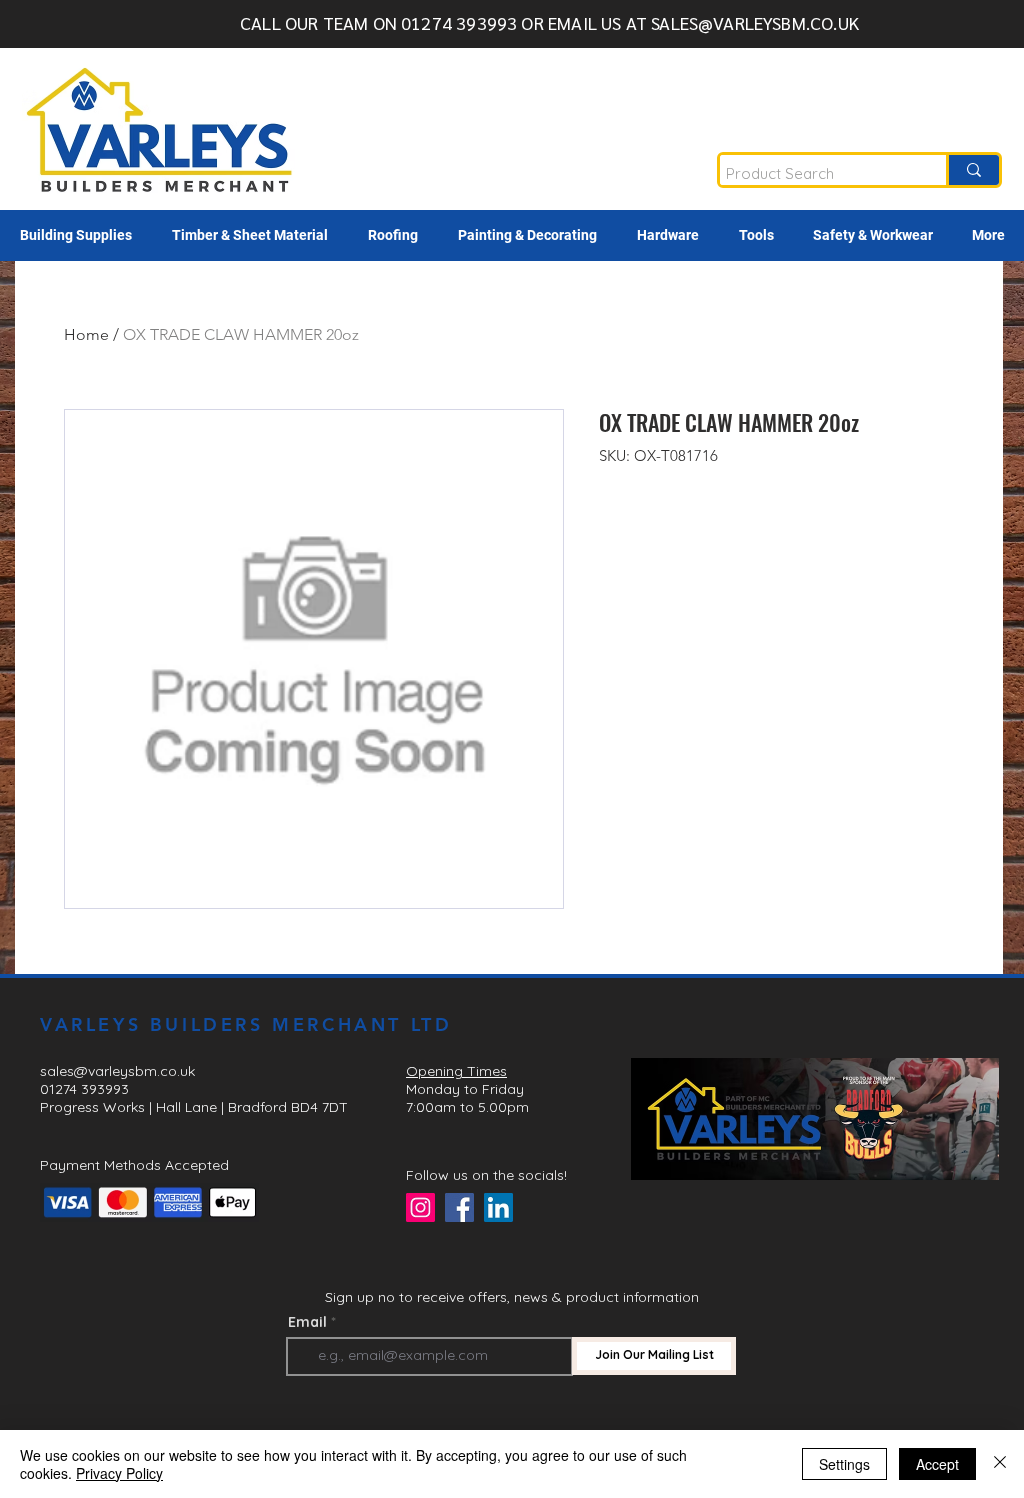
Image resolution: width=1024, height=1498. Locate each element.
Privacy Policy (119, 1473)
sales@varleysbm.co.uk (117, 1071)
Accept (937, 1464)
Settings (844, 1464)
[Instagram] (420, 1207)
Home (86, 334)
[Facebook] (459, 1207)
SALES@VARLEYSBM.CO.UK (755, 22)
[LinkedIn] (498, 1207)
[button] (76, 235)
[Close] (1000, 1464)
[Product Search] (972, 170)
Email (307, 1322)
